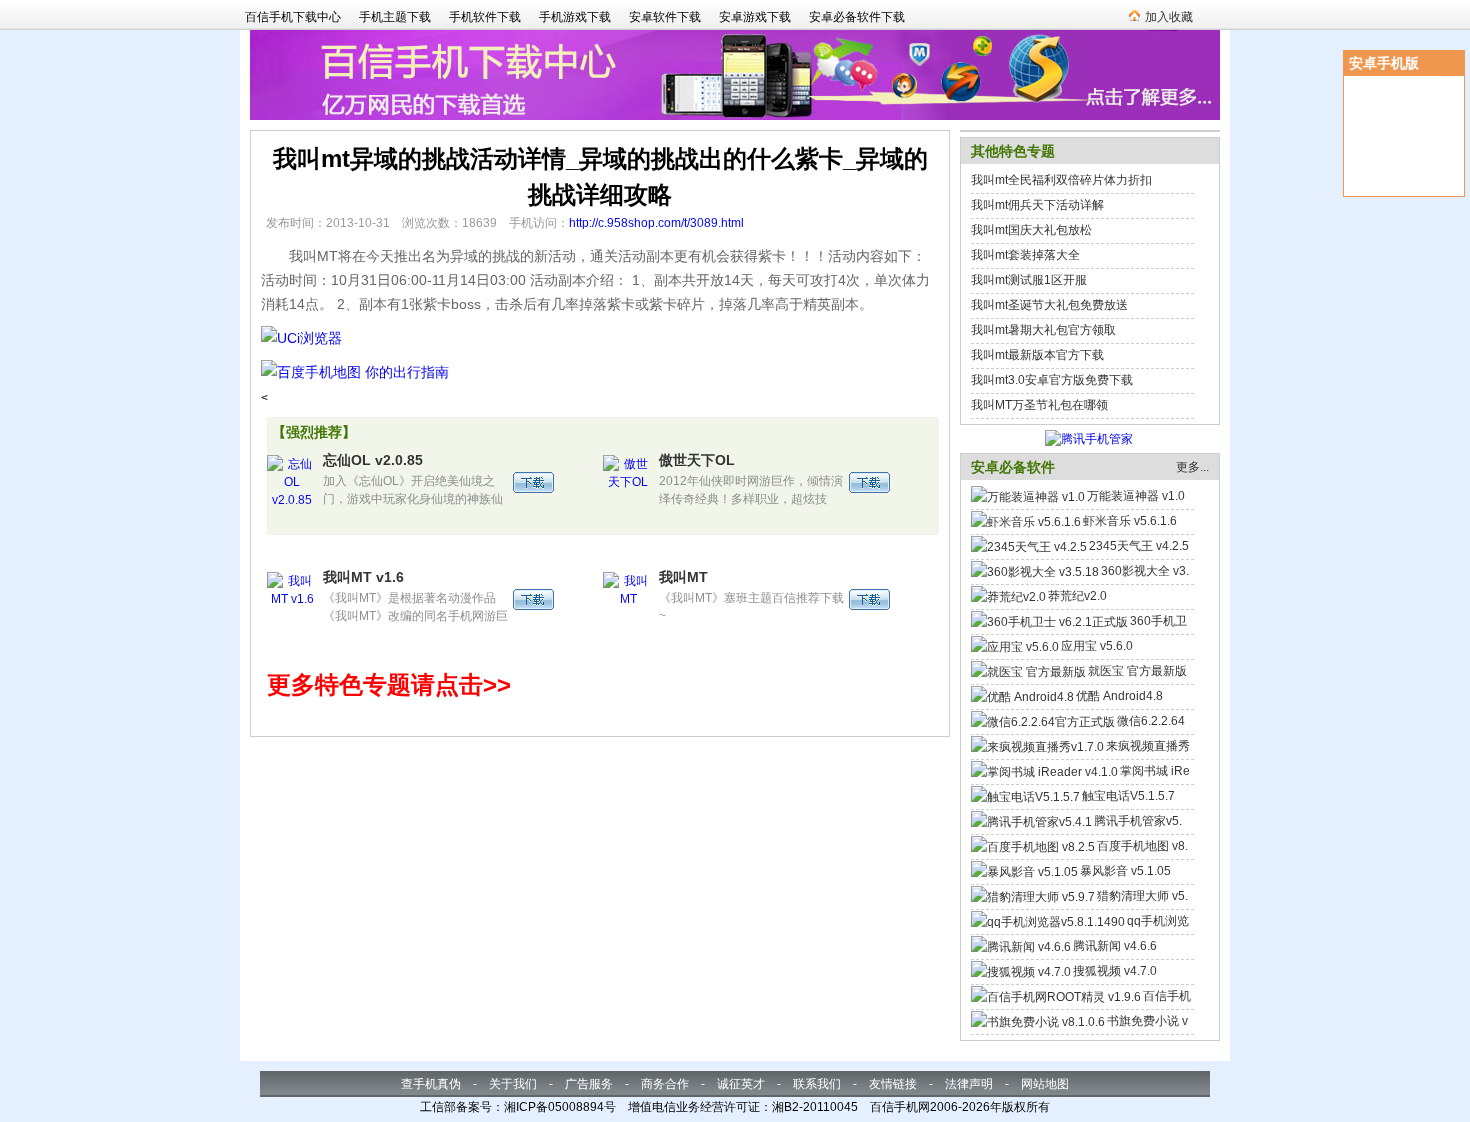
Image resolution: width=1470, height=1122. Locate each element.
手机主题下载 (395, 17)
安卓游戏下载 (755, 17)
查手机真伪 (431, 1084)
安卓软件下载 (665, 17)
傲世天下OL (697, 460)
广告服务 (589, 1084)
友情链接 (893, 1084)
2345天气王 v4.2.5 (1139, 546)
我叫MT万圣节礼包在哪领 (1039, 405)
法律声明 (969, 1084)
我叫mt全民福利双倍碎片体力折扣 (1061, 180)
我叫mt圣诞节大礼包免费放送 (1049, 305)
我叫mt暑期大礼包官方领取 (1043, 330)
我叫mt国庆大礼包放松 (1031, 230)
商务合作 (665, 1084)
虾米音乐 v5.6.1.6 (1130, 521)
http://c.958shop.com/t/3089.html (656, 223)
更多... (1192, 467)
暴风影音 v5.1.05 (1125, 871)
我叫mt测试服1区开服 (1029, 280)
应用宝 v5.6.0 (1097, 646)
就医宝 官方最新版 (1137, 671)
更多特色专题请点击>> (389, 684)
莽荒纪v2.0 (1077, 596)
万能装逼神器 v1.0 (1136, 496)
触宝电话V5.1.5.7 (1128, 796)
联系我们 (817, 1084)
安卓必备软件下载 (857, 17)
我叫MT (683, 577)
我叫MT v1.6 (363, 577)
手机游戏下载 (575, 17)
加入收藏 (1169, 17)
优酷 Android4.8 (1119, 696)
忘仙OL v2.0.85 (373, 460)
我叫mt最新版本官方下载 (1037, 355)
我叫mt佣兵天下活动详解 (1037, 205)
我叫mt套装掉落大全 (1025, 255)
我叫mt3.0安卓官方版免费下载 (1052, 380)
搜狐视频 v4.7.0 (1115, 971)
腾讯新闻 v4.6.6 (1115, 946)
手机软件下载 (485, 17)
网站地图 (1045, 1084)
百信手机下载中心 (293, 17)
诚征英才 (741, 1084)
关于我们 (513, 1084)
